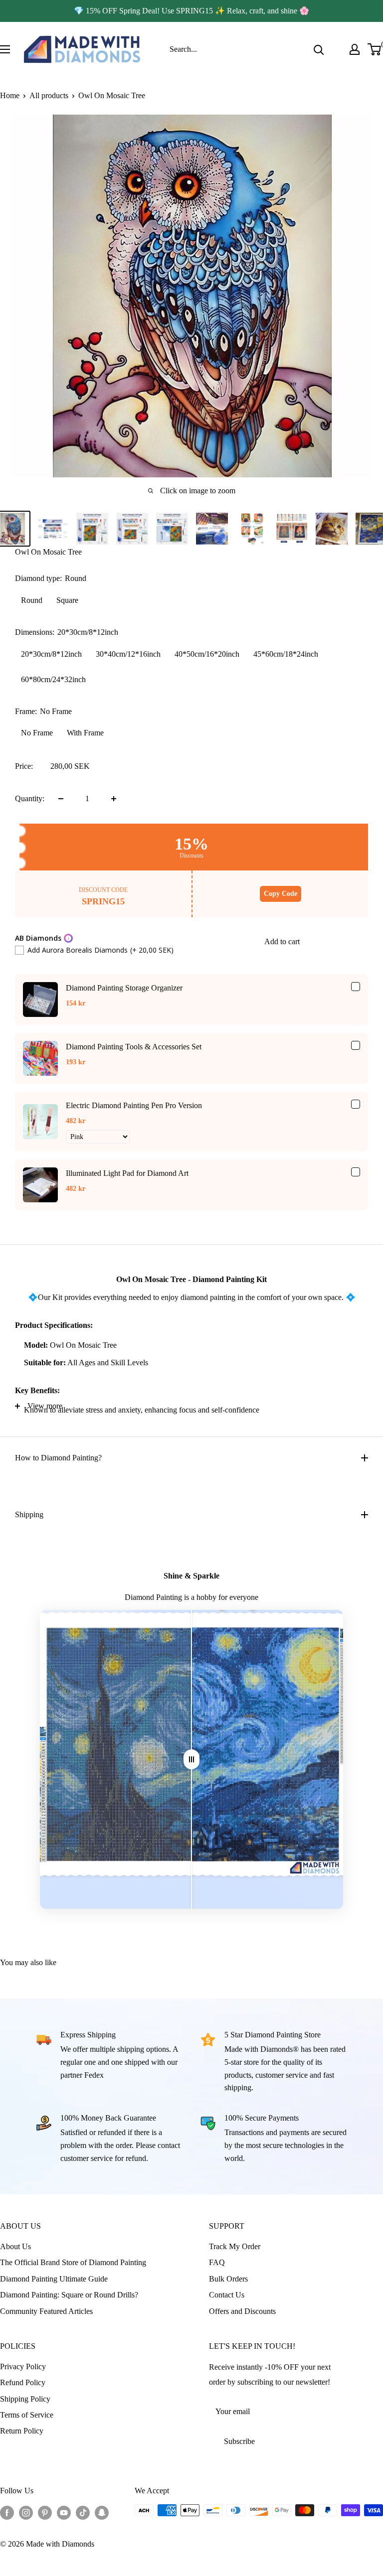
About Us (15, 2246)
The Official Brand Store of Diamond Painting (73, 2262)
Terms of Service (27, 2415)
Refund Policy (23, 2382)
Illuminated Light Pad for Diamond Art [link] (127, 1173)
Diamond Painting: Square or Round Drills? (69, 2295)
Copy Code (281, 894)
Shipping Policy (25, 2399)
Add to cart (282, 941)
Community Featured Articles (46, 2311)
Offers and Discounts (242, 2311)
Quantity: (30, 798)
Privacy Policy (23, 2366)
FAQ (217, 2262)
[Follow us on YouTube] (64, 2512)
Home (10, 95)
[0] (375, 49)
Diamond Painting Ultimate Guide (54, 2279)
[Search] (319, 49)
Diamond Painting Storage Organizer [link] (124, 988)
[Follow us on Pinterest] (45, 2512)
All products (49, 95)
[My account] (355, 49)
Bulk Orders (228, 2279)
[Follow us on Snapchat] (102, 2512)
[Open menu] (5, 49)
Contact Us (227, 2295)
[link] (40, 1000)
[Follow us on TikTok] (83, 2512)
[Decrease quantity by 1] (61, 799)
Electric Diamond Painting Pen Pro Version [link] (134, 1105)
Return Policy (22, 2431)
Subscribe (239, 2441)
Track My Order (235, 2246)
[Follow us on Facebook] (7, 2512)
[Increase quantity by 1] (114, 799)
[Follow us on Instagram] (26, 2512)
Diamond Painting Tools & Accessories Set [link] (134, 1047)
